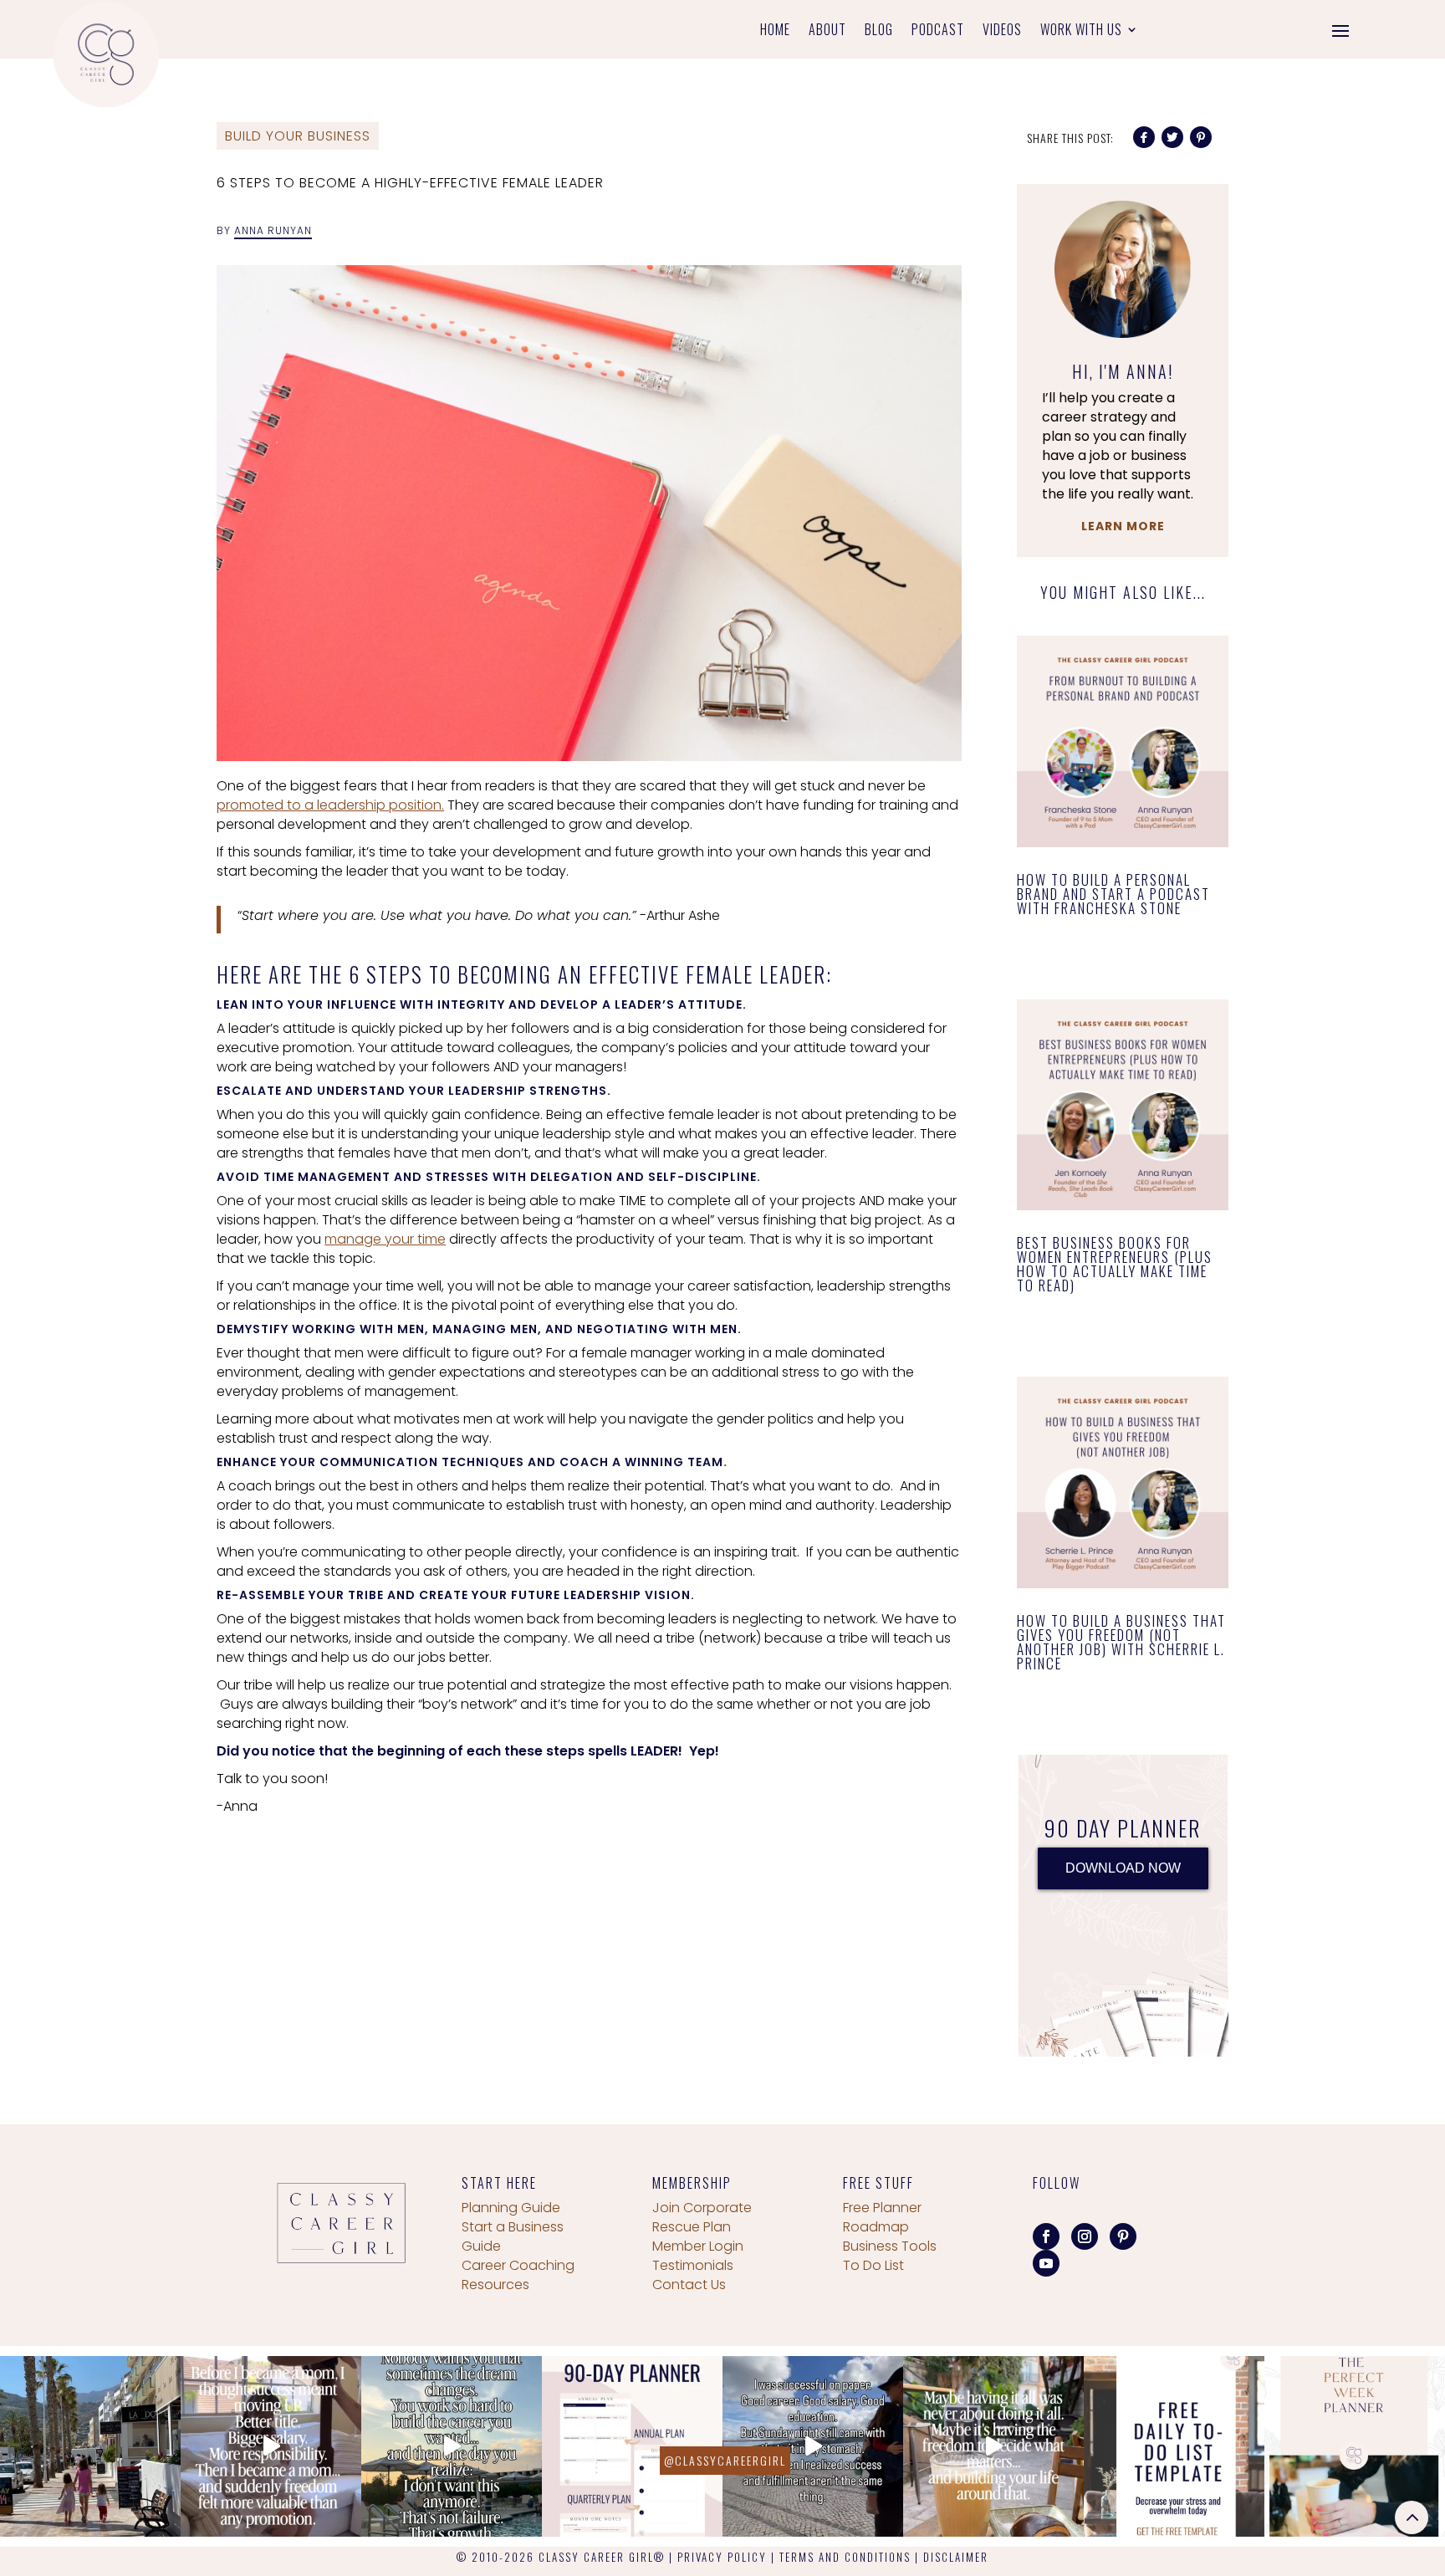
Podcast (938, 31)
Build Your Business (298, 136)
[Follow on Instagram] (1085, 2236)
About (827, 31)
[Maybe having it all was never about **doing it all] (993, 2446)
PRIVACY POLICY (722, 2557)
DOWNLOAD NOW (1123, 1868)
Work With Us (1081, 31)
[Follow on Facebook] (1046, 2236)
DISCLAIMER (956, 2557)
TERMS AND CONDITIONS (845, 2557)
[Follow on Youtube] (1046, 2263)
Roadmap (876, 2227)
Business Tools (890, 2246)
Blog (879, 31)
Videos (1002, 31)
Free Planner (882, 2208)
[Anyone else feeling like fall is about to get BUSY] (632, 2446)
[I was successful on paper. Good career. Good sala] (813, 2446)
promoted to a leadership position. (330, 805)
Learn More (1123, 526)
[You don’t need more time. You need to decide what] (1355, 2446)
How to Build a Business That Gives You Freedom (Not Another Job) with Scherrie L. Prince (1121, 1642)
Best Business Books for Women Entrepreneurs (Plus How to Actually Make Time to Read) (1115, 1264)
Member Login (698, 2246)
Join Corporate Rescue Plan (702, 2217)
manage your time (385, 1239)
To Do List (873, 2265)
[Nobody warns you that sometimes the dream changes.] (452, 2446)
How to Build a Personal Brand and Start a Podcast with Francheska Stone (1113, 894)
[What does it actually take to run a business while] (90, 2446)
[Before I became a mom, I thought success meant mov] (271, 2446)
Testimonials (693, 2265)
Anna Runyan (273, 230)
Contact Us (689, 2285)
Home (775, 31)
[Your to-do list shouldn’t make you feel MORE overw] (1174, 2446)
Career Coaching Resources (518, 2275)
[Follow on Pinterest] (1123, 2236)
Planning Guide (511, 2208)
